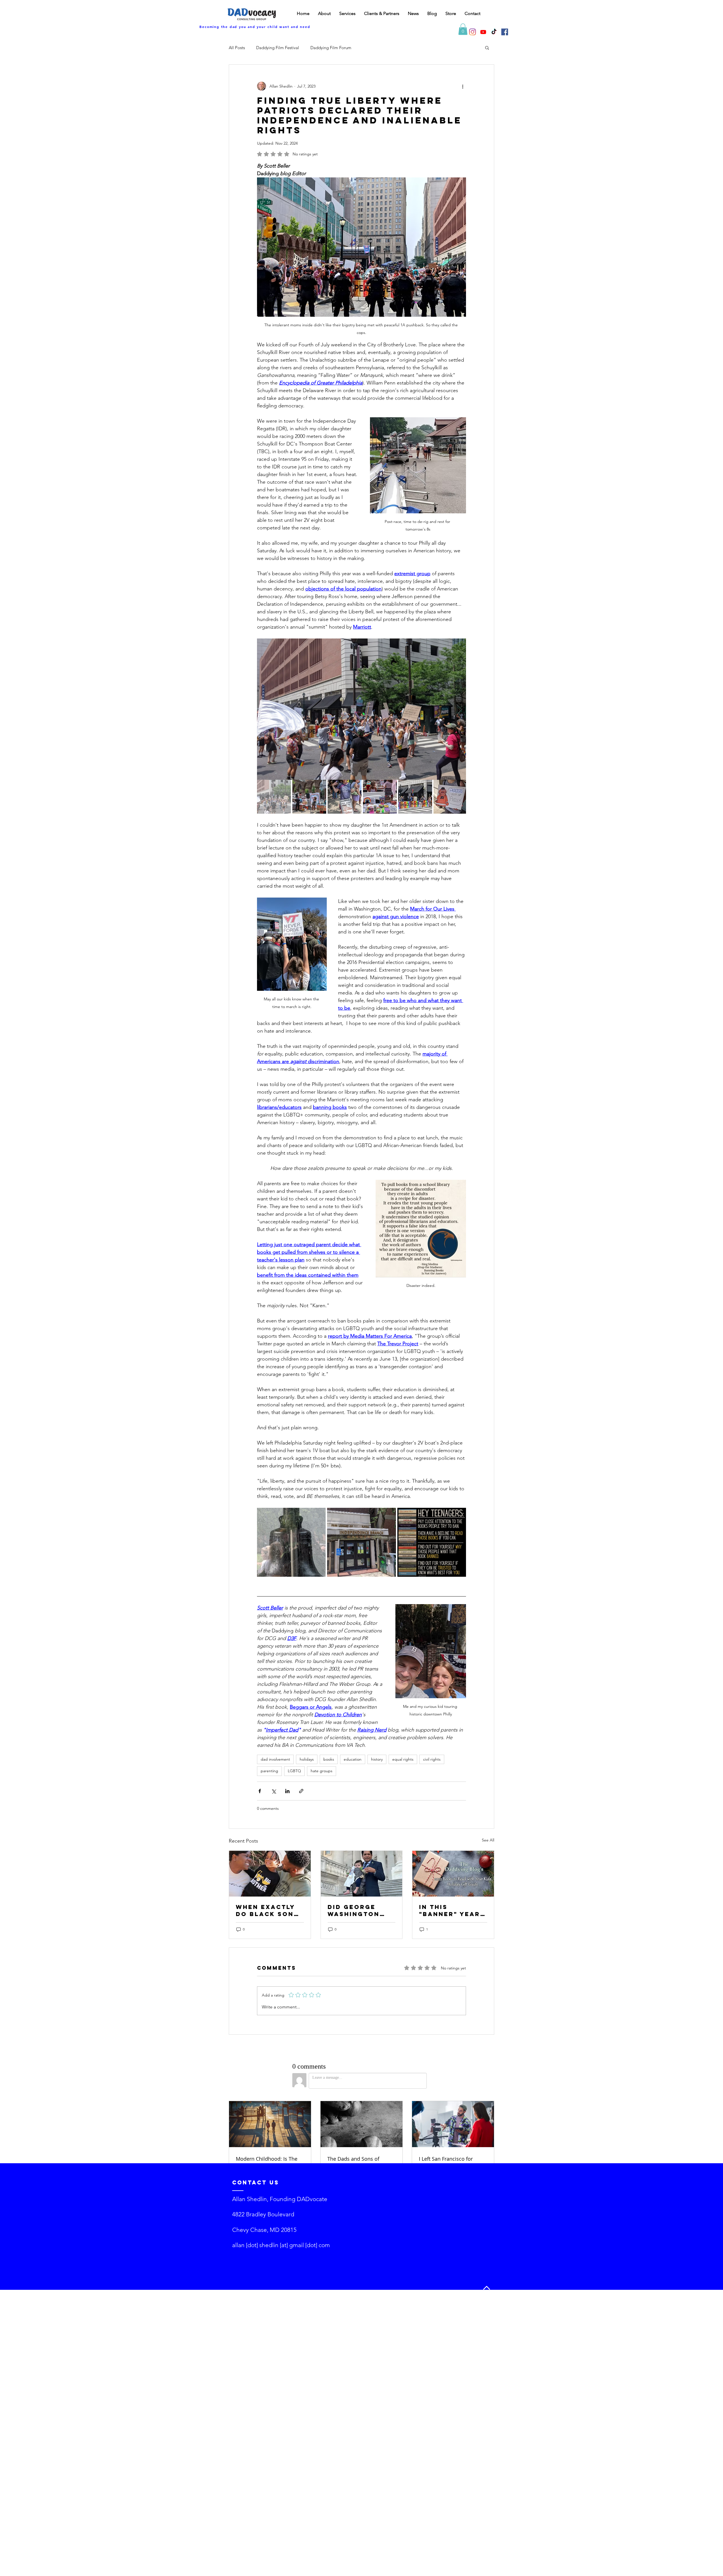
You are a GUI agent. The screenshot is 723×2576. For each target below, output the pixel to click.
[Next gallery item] (459, 709)
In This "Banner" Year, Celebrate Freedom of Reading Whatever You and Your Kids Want (451, 1910)
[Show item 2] (309, 797)
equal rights (403, 1759)
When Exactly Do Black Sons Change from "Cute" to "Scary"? (267, 1910)
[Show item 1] (274, 797)
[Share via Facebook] (260, 1791)
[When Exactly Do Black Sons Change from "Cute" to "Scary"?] (270, 1874)
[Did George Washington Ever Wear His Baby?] (362, 1874)
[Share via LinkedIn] (287, 1791)
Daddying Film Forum (331, 48)
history (377, 1759)
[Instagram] (472, 32)
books (329, 1759)
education (353, 1759)
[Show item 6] (450, 797)
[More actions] (463, 86)
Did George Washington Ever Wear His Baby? (358, 1910)
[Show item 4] (380, 797)
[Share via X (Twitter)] (274, 1791)
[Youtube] (483, 32)
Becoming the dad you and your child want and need (255, 27)
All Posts (237, 48)
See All (488, 1840)
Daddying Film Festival (278, 48)
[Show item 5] (415, 797)
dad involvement (275, 1759)
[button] (463, 29)
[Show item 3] (345, 797)
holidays (307, 1759)
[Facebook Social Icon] (505, 32)
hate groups (322, 1771)
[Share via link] (301, 1791)
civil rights (432, 1759)
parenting (269, 1771)
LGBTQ (294, 1771)
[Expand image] (361, 709)
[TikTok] (494, 32)
